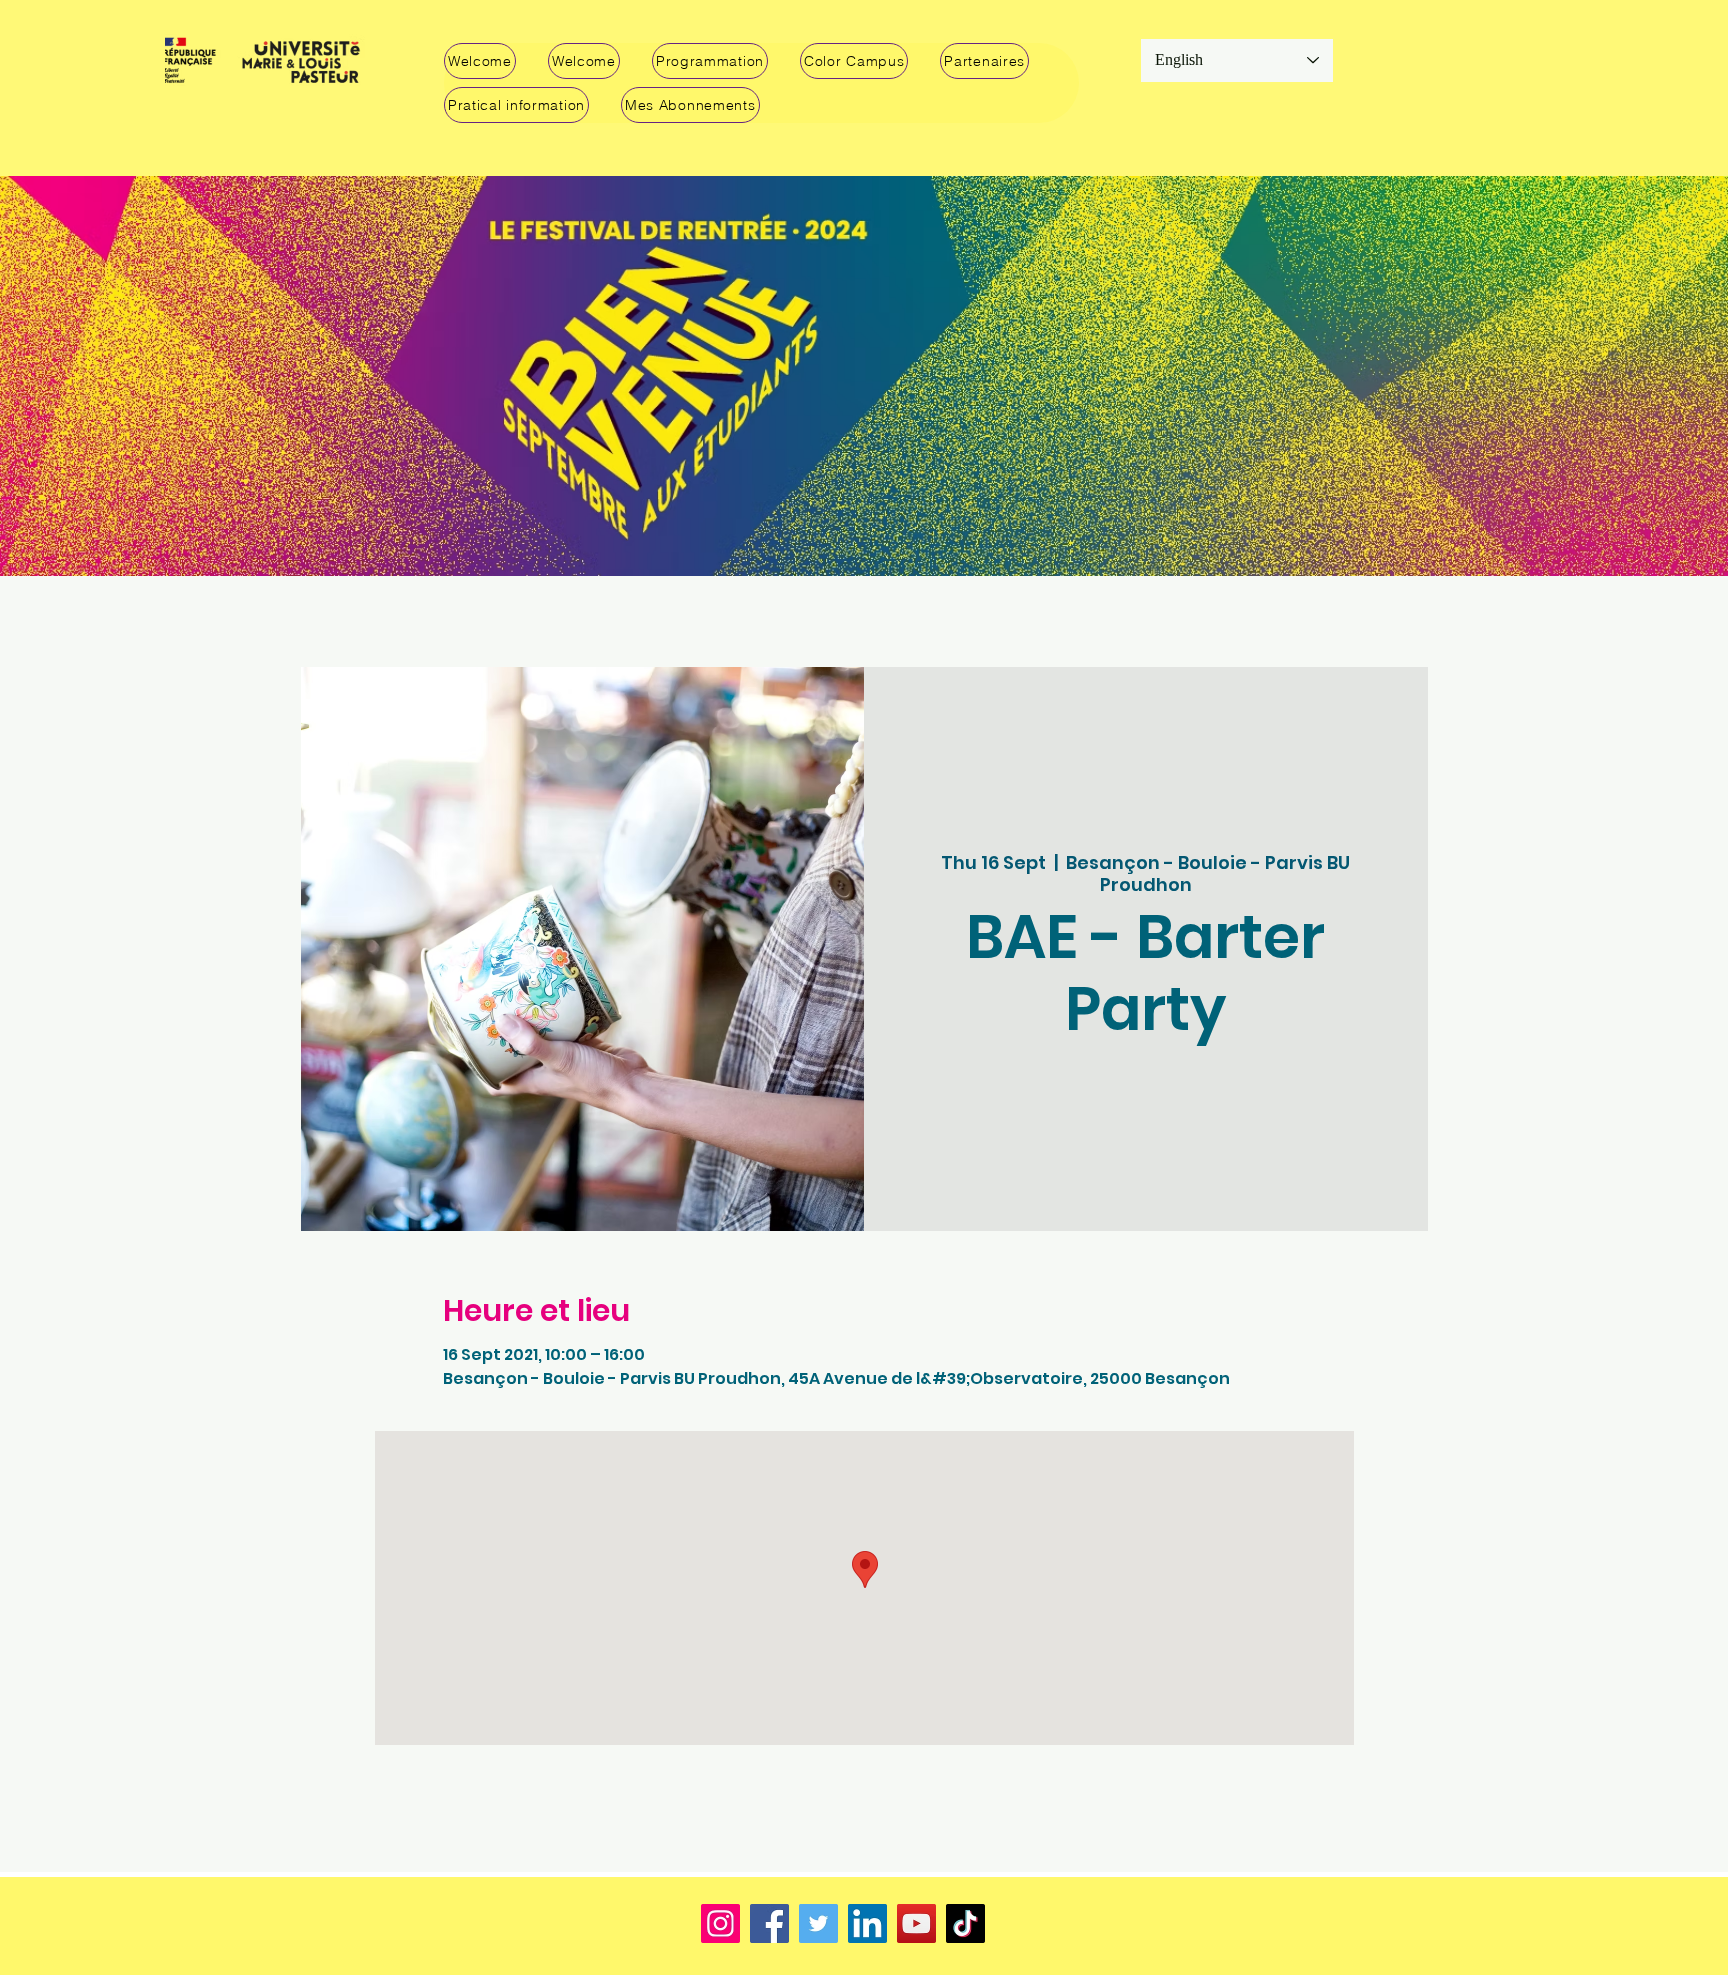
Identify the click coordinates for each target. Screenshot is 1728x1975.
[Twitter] (818, 1923)
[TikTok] (965, 1923)
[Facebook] (769, 1923)
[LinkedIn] (867, 1923)
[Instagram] (720, 1923)
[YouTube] (916, 1923)
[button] (710, 61)
